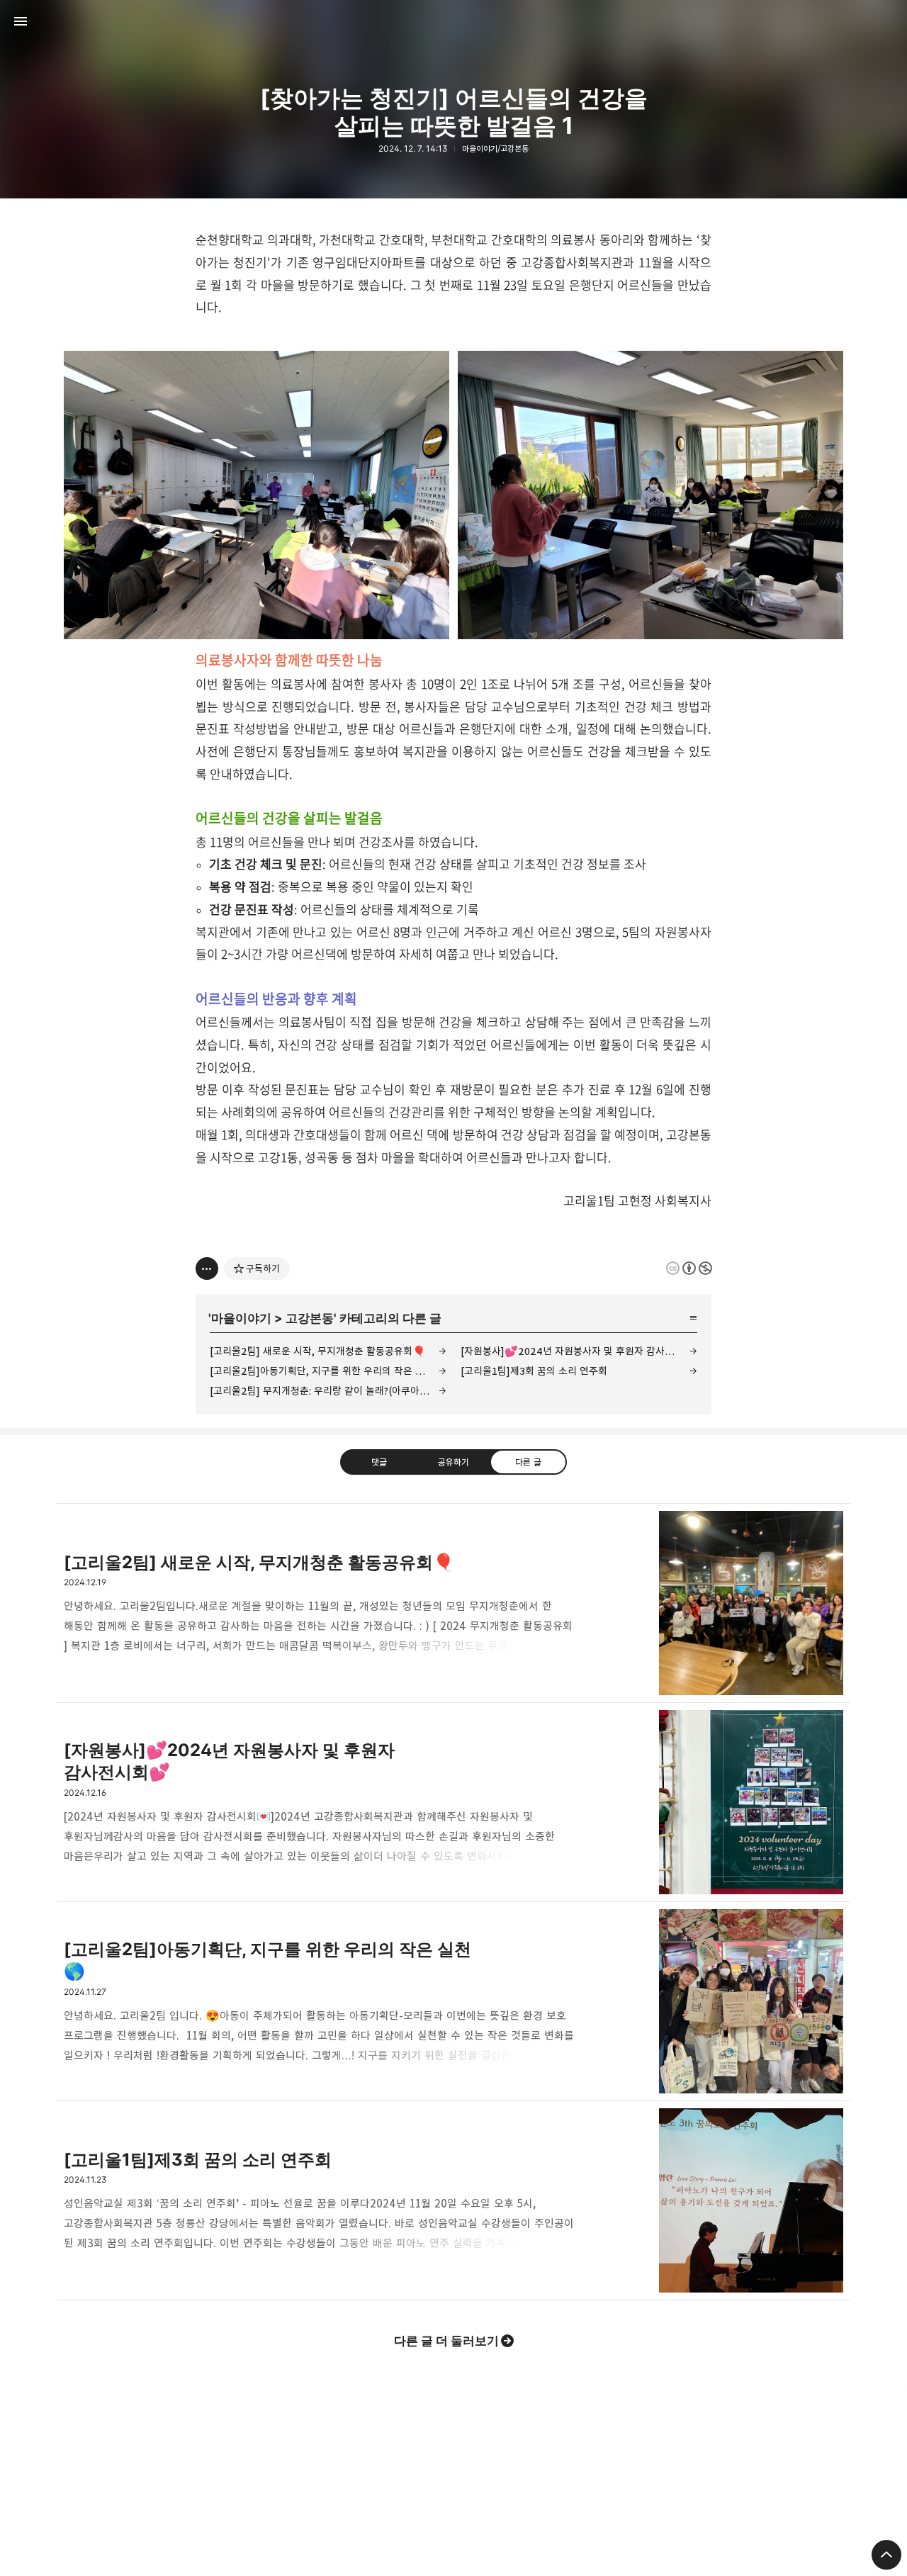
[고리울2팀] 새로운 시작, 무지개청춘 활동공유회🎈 (318, 1351)
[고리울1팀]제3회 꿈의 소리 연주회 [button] (453, 2201)
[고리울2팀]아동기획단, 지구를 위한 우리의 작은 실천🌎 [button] (453, 2002)
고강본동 (310, 1318)
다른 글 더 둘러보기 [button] (446, 2341)
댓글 (379, 1462)
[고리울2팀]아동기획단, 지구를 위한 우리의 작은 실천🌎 (328, 1371)
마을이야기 (241, 1318)
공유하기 (453, 1462)
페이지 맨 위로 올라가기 (886, 2555)
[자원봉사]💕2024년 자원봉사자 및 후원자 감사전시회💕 (579, 1351)
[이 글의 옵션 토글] (207, 1269)
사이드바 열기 (21, 21)
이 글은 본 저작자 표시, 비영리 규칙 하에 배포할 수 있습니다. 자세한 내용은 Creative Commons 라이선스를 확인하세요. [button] (689, 1268)
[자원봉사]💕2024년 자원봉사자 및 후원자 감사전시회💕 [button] (453, 1802)
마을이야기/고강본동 (495, 148)
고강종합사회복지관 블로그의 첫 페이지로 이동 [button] (453, 21)
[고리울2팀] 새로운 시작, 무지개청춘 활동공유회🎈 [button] (453, 1603)
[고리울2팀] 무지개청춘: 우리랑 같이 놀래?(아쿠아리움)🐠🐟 (328, 1391)
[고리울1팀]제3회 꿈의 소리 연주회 (534, 1371)
